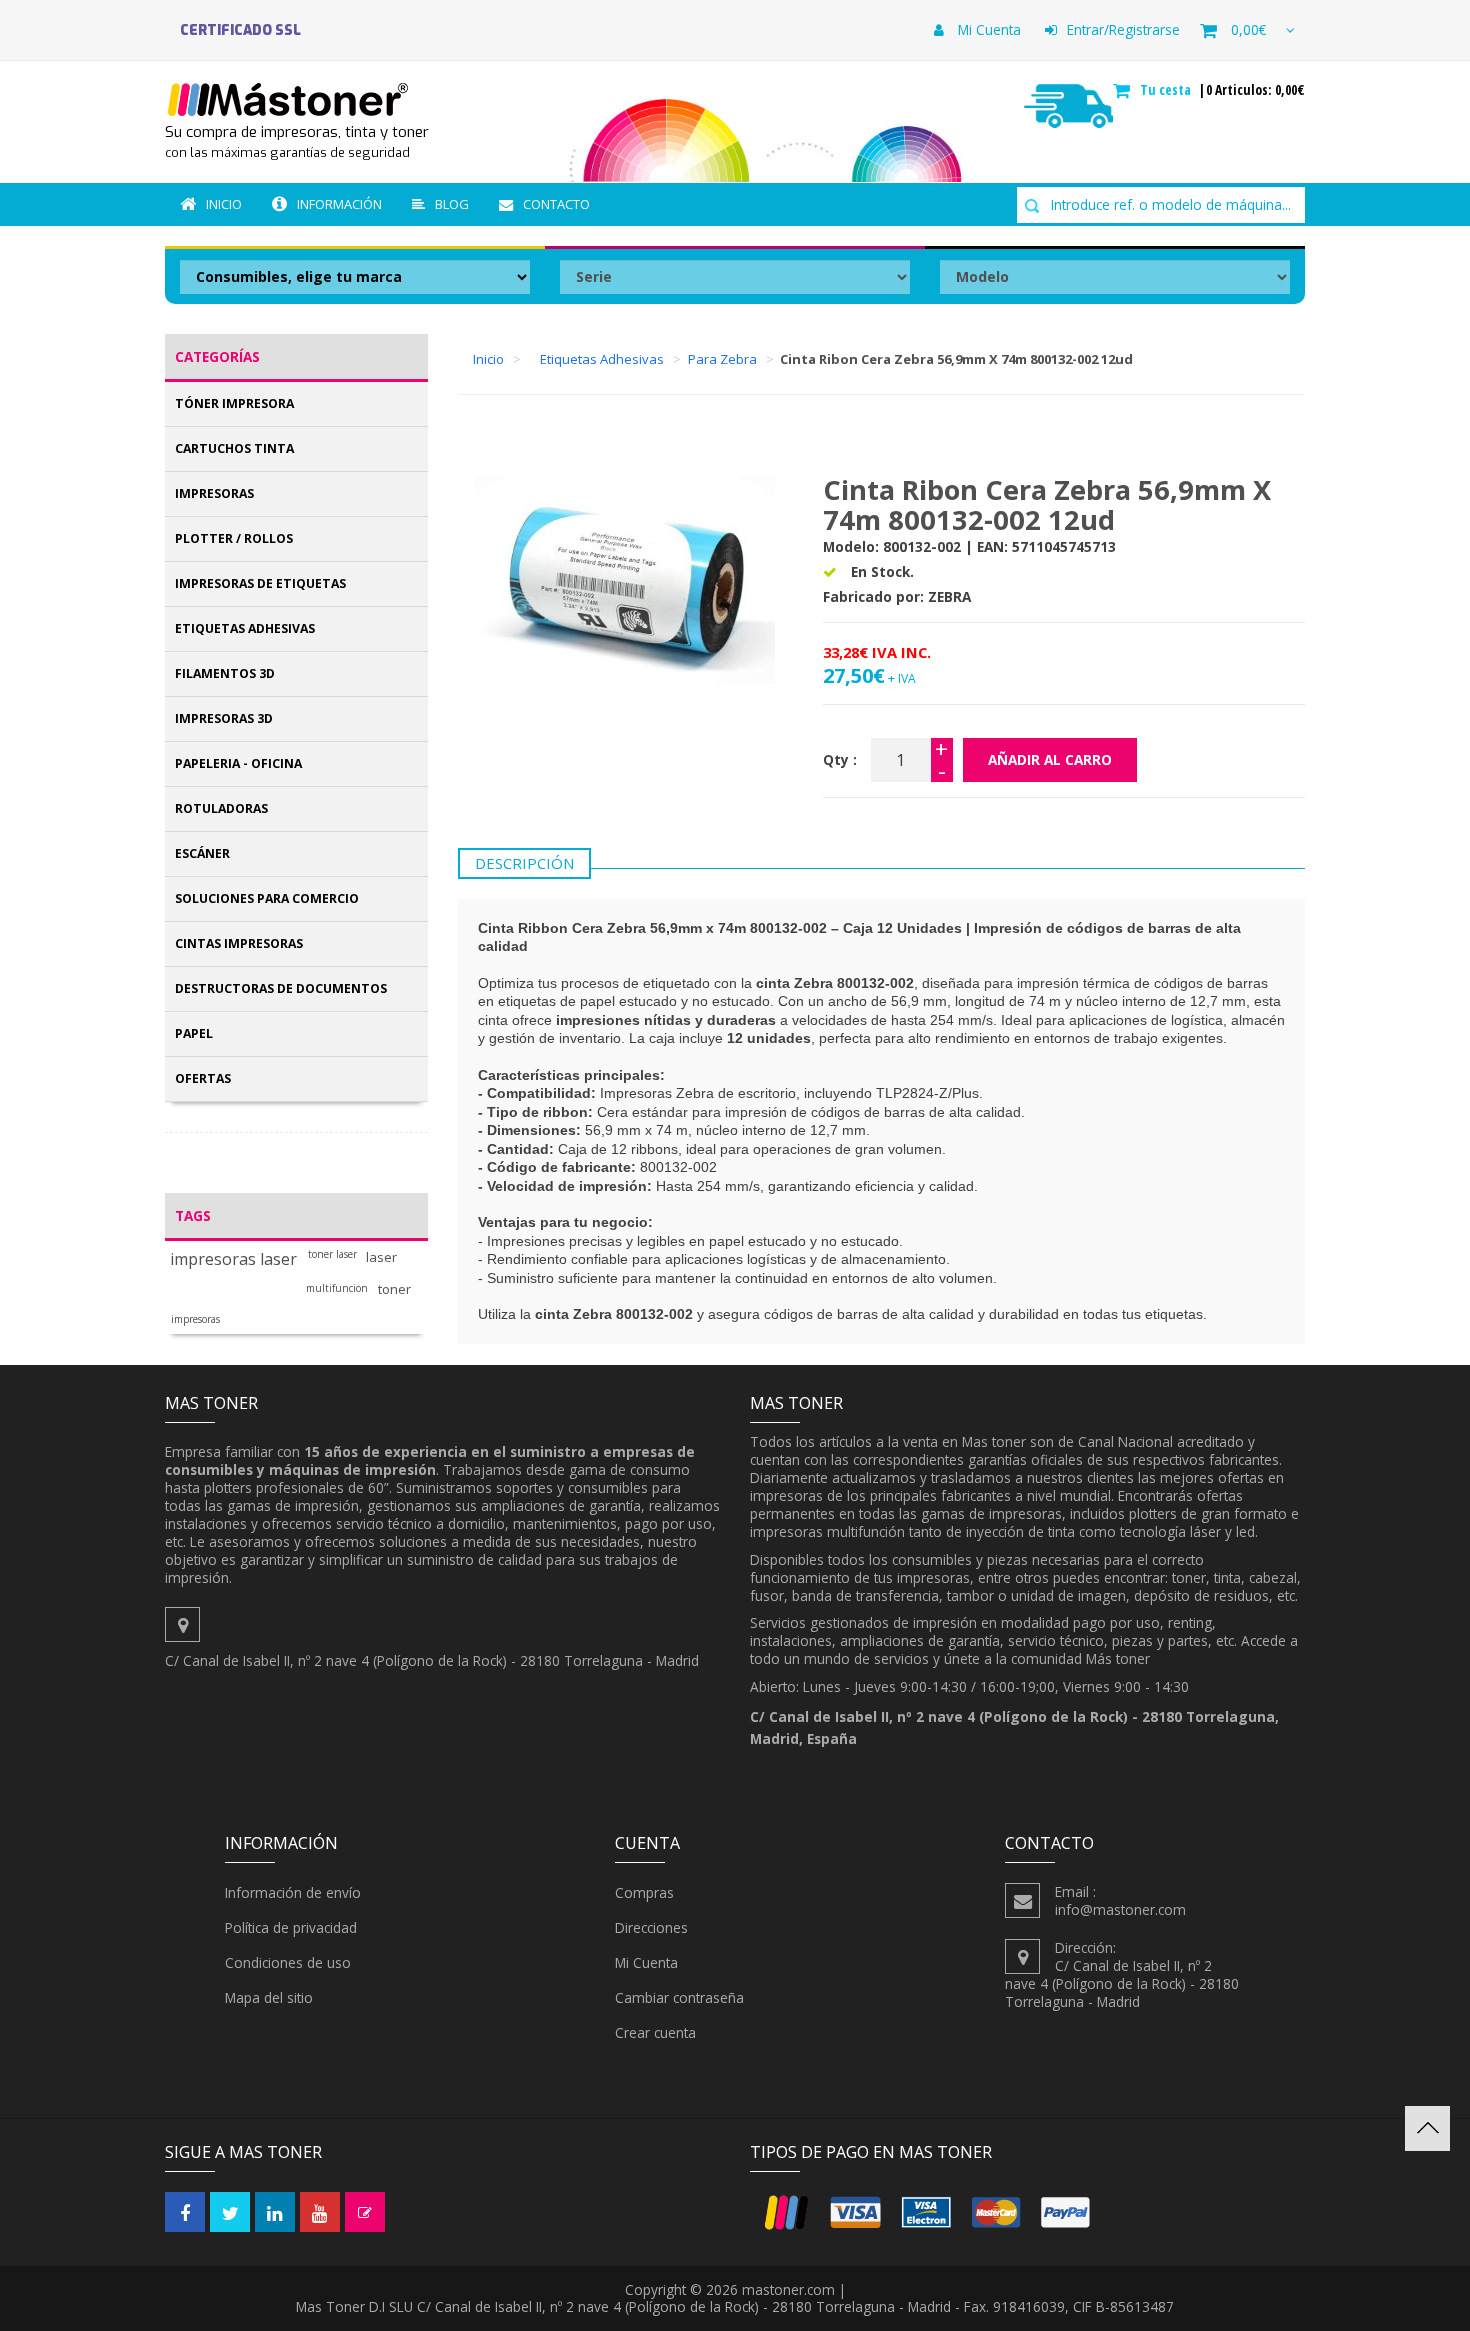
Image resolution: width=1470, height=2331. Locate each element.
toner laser (332, 1254)
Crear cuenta (655, 2032)
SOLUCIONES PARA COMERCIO (267, 898)
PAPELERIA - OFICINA (238, 763)
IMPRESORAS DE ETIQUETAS (260, 583)
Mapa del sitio (269, 1997)
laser (381, 1257)
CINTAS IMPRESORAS (239, 943)
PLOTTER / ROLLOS (234, 538)
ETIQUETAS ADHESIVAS (245, 628)
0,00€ (1248, 29)
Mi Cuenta (987, 29)
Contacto (556, 204)
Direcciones (651, 1927)
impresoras (195, 1319)
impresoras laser (233, 1259)
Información (339, 204)
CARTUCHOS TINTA (234, 448)
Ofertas (203, 1078)
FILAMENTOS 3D (225, 673)
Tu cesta (1167, 90)
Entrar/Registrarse (1123, 29)
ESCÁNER (202, 853)
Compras (644, 1892)
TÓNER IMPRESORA (234, 403)
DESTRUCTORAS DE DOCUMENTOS (281, 988)
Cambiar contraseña (679, 1997)
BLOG (452, 204)
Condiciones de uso (288, 1962)
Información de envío (293, 1892)
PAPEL (194, 1033)
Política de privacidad (291, 1927)
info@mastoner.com (1120, 1909)
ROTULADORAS (221, 808)
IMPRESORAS (214, 493)
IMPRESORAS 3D (224, 718)
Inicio (224, 204)
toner (394, 1289)
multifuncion (337, 1288)
